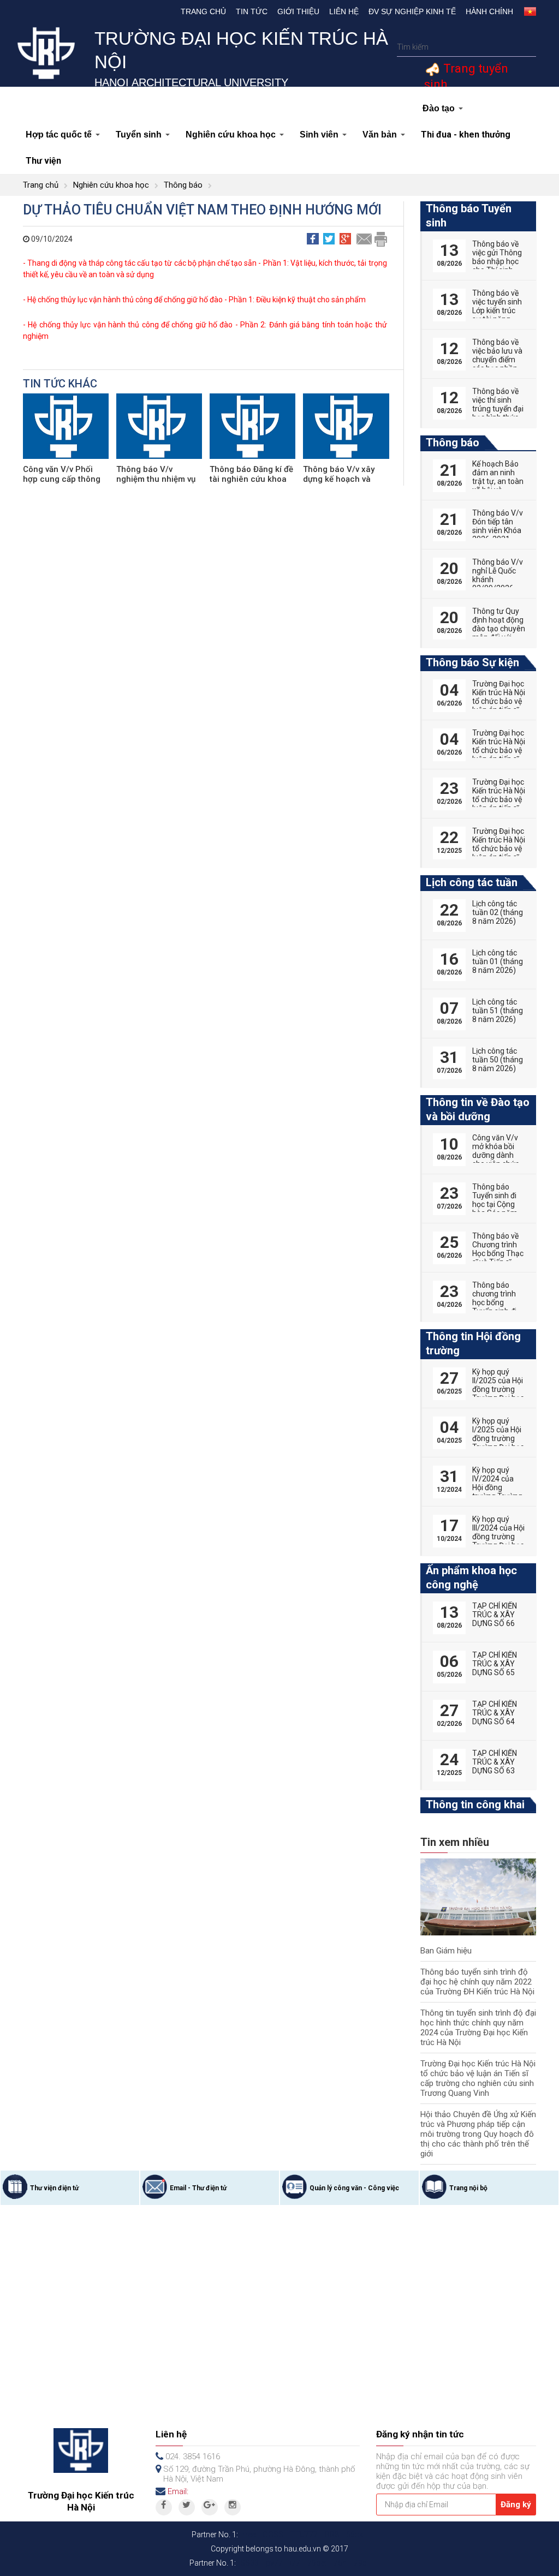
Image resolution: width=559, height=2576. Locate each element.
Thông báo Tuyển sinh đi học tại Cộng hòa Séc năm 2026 (495, 1204)
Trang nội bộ (468, 2188)
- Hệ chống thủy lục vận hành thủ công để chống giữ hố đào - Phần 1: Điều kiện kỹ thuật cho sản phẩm (194, 300)
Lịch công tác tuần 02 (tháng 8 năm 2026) (498, 912)
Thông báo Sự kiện (472, 662)
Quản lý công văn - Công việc (354, 2188)
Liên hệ (344, 11)
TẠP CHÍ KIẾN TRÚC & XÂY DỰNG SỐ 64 (495, 1713)
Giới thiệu (298, 11)
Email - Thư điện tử (198, 2188)
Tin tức (252, 11)
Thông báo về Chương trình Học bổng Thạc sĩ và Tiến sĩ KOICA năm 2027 (498, 1258)
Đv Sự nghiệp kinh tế (412, 11)
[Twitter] (187, 2507)
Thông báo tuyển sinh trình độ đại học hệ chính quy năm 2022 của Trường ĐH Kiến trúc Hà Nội (477, 1982)
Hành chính (489, 11)
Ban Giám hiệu (446, 1951)
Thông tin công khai (475, 1804)
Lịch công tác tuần (472, 882)
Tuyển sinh (139, 135)
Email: (178, 2491)
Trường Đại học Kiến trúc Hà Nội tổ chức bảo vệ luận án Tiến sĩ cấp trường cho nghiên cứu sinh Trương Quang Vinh (478, 2078)
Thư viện (43, 161)
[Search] (527, 47)
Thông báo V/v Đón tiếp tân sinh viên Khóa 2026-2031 (498, 526)
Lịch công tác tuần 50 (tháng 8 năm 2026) (498, 1060)
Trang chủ (203, 11)
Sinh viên (319, 135)
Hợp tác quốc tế (59, 135)
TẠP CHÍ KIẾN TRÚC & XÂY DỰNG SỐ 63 (495, 1762)
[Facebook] (164, 2507)
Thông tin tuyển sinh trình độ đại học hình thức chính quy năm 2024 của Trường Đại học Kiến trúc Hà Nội (478, 2028)
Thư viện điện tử (54, 2188)
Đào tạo (439, 108)
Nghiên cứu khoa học (231, 135)
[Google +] (210, 2507)
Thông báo (183, 185)
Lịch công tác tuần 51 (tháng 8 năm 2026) (498, 1011)
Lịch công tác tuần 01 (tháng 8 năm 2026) (498, 961)
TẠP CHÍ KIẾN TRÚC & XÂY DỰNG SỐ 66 (495, 1615)
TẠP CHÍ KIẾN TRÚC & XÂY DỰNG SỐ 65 (495, 1664)
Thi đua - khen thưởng (466, 135)
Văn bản (380, 135)
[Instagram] (233, 2507)
